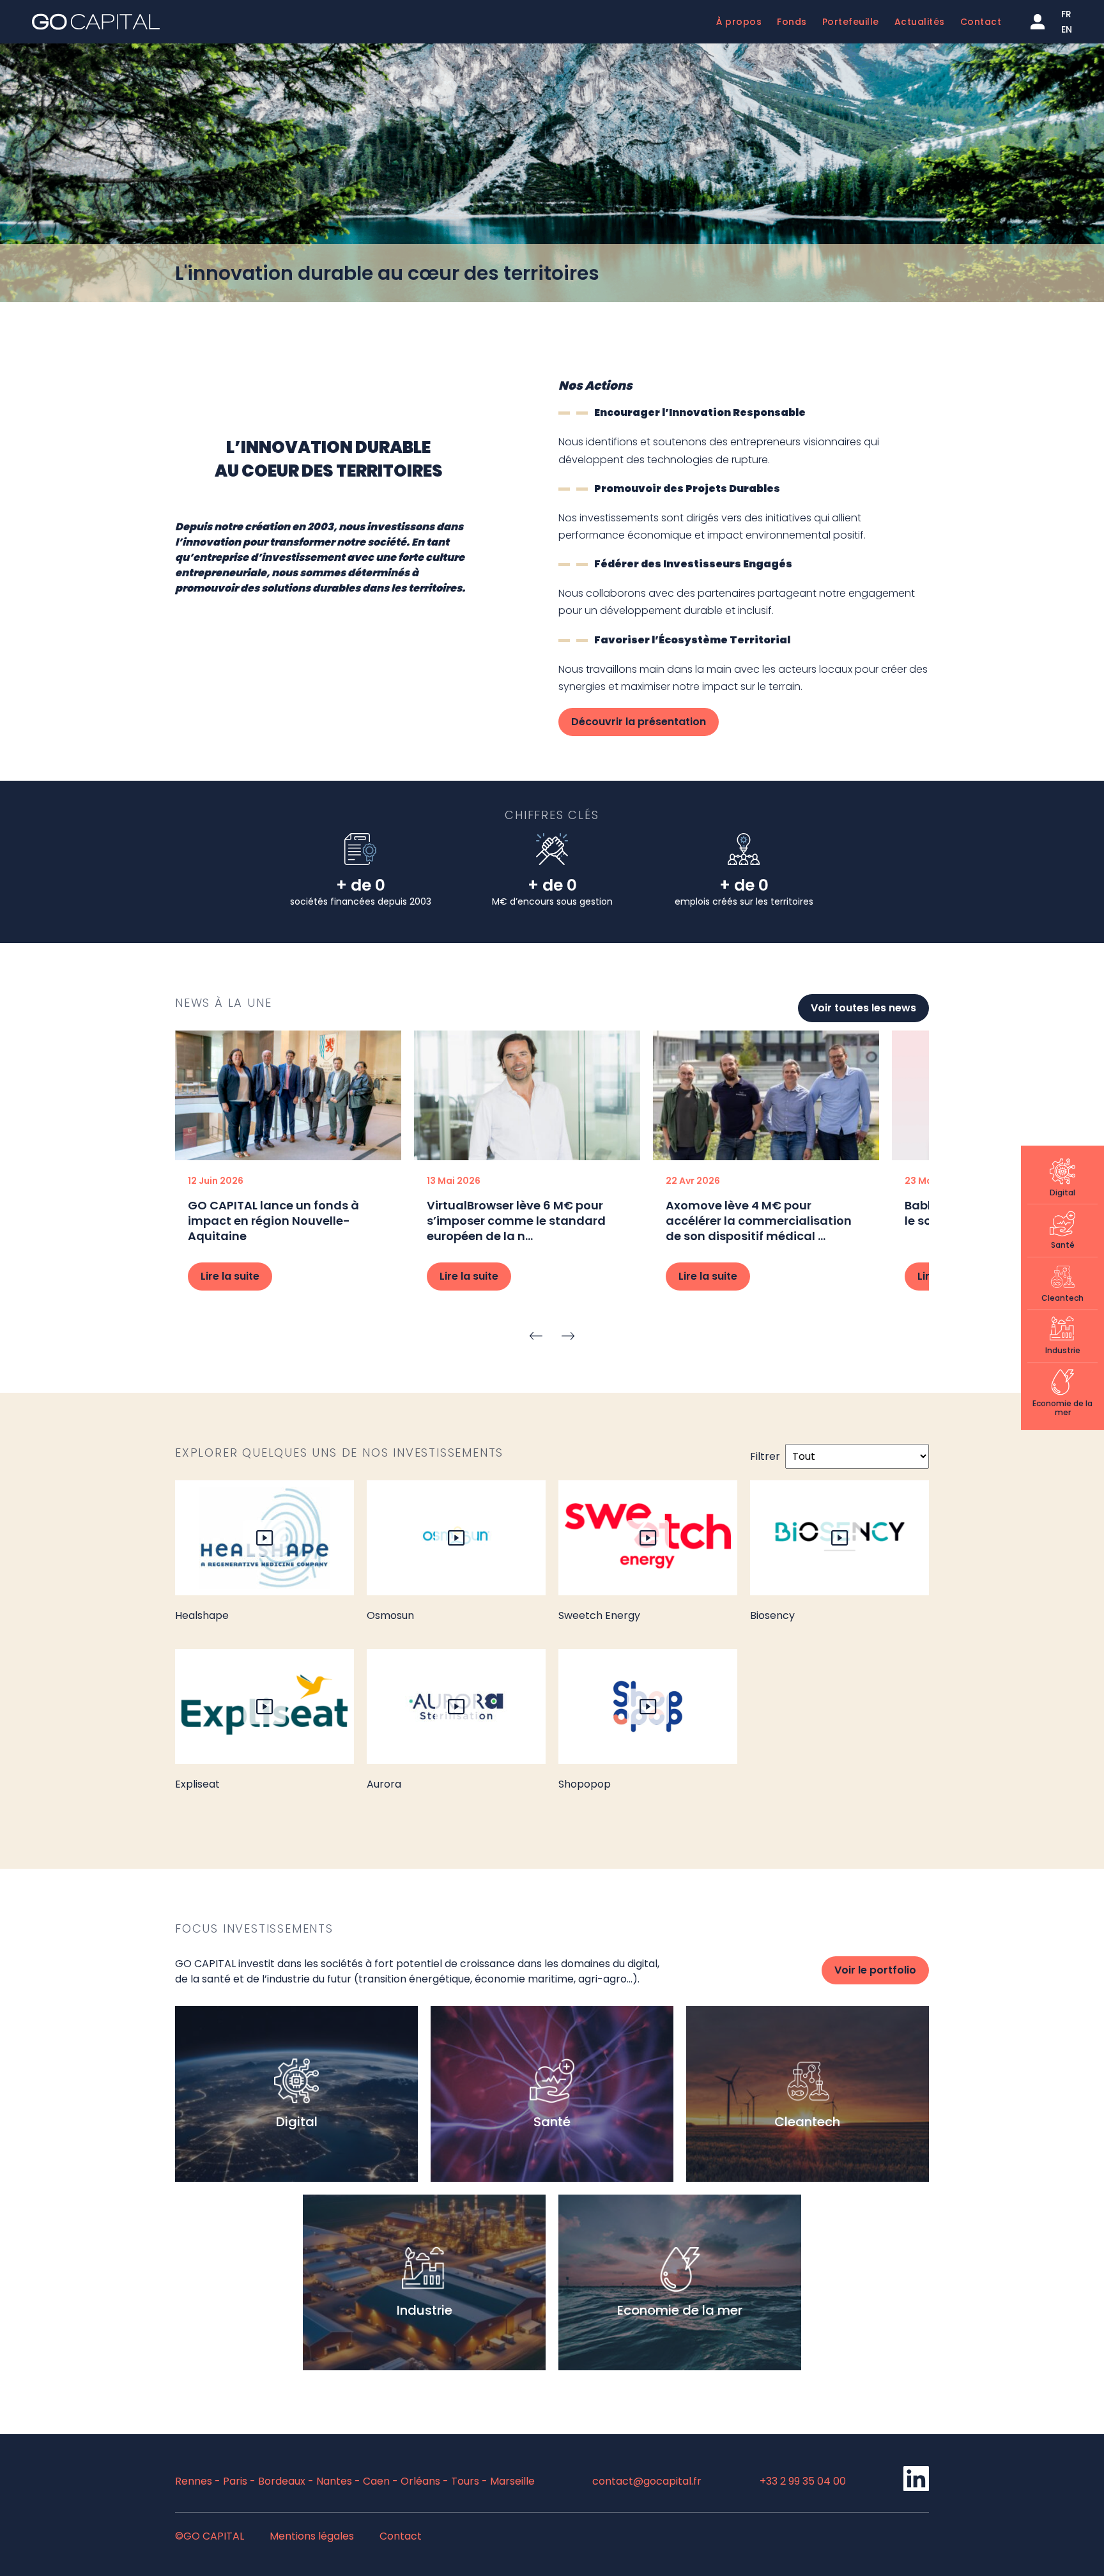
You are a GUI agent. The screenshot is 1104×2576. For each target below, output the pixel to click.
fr (1066, 14)
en (1067, 29)
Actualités (920, 22)
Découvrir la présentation (639, 722)
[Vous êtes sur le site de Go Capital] (96, 22)
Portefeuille (851, 22)
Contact (981, 22)
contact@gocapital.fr (647, 2481)
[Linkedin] (916, 2488)
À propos (739, 22)
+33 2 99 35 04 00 (803, 2481)
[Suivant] (568, 1335)
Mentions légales (312, 2536)
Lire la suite (230, 1276)
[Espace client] (1038, 22)
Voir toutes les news (863, 1008)
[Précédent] (536, 1335)
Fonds (792, 22)
